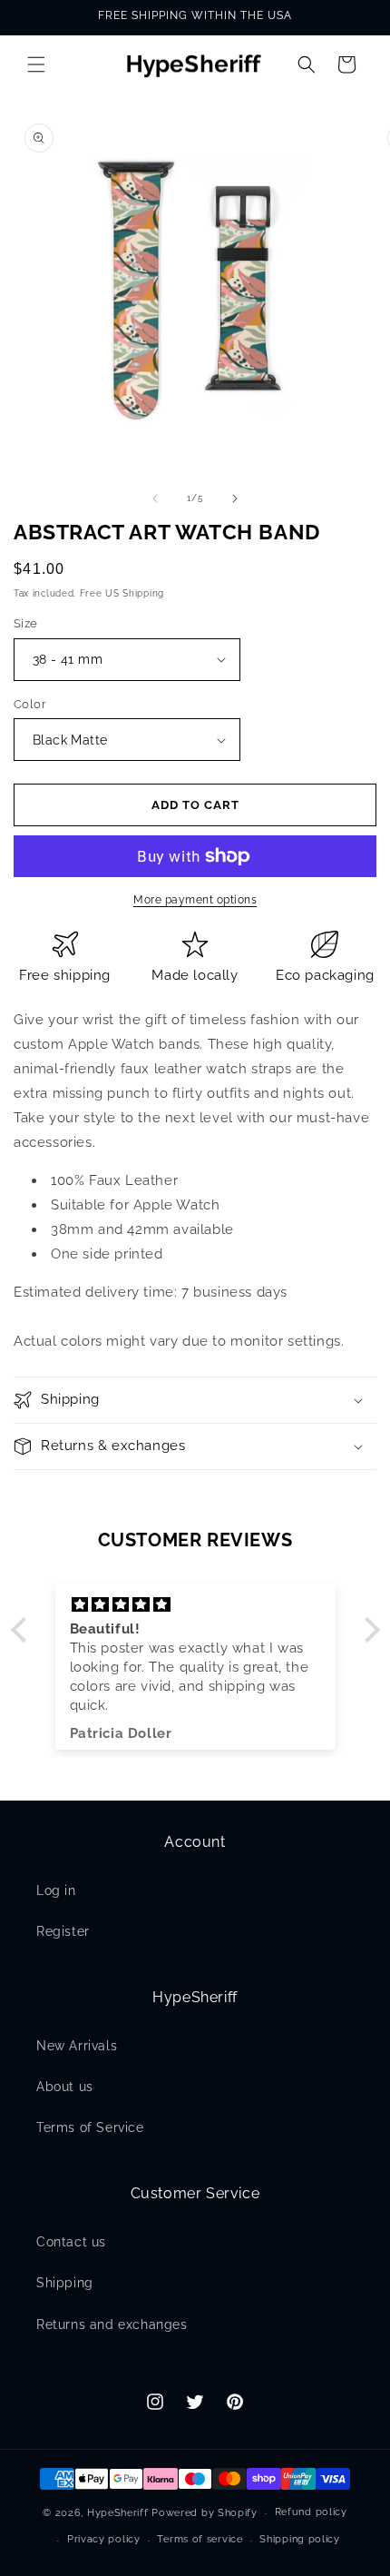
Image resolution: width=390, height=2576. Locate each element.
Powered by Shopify (205, 2513)
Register (63, 1931)
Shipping (65, 2283)
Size (26, 623)
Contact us (71, 2242)
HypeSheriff (118, 2513)
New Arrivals (77, 2046)
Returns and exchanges (112, 2324)
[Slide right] (235, 498)
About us (65, 2087)
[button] (36, 64)
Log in (56, 1890)
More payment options (195, 900)
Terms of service (200, 2539)
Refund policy (311, 2512)
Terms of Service (90, 2127)
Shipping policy (300, 2539)
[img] (195, 1605)
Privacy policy (104, 2539)
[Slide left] (155, 498)
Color (30, 704)
